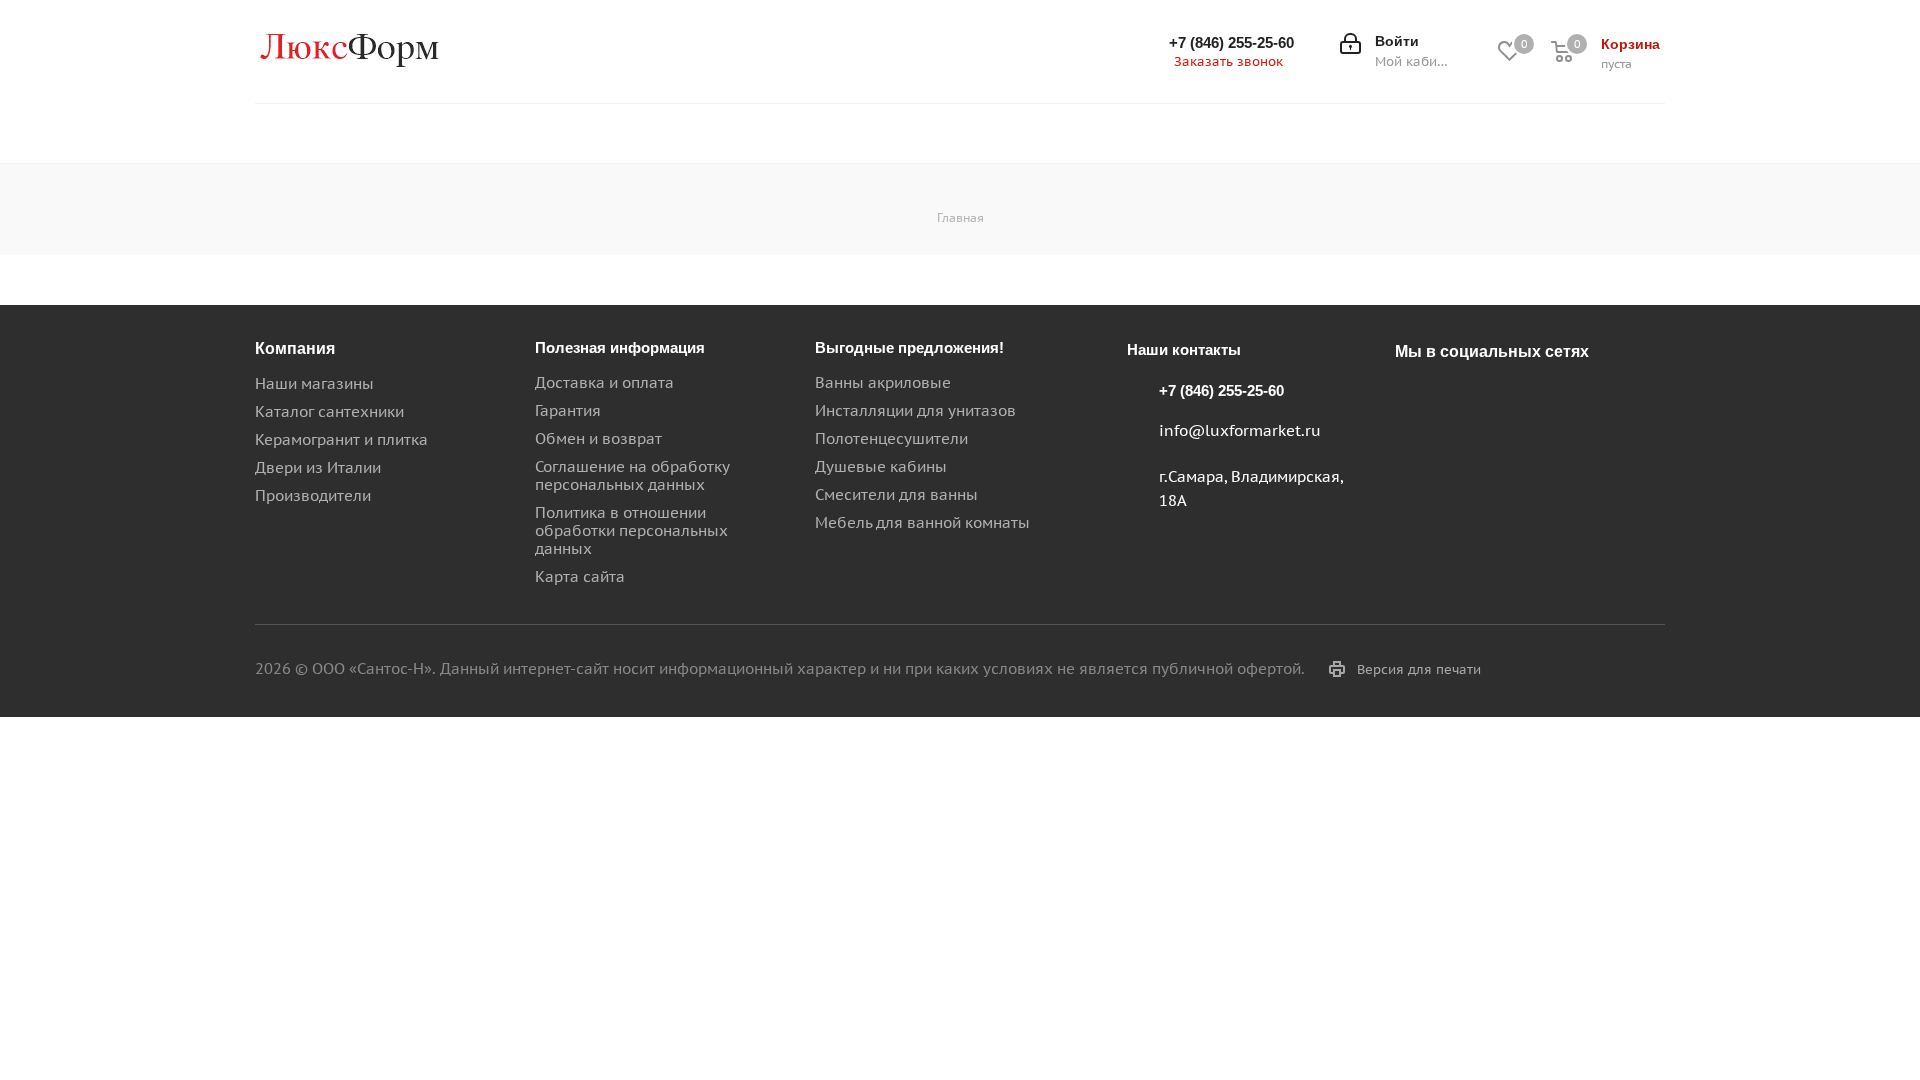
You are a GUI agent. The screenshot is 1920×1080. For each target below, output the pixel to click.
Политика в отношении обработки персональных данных (631, 530)
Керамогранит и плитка (341, 439)
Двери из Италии (318, 467)
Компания (295, 348)
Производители (313, 495)
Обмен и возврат (598, 438)
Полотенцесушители (891, 438)
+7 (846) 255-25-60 (1231, 42)
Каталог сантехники (329, 411)
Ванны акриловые (883, 382)
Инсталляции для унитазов (915, 410)
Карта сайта (580, 576)
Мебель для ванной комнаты (922, 522)
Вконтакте (1415, 398)
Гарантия (568, 410)
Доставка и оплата (604, 382)
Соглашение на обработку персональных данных (632, 475)
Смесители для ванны (896, 494)
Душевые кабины (881, 466)
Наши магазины (314, 383)
